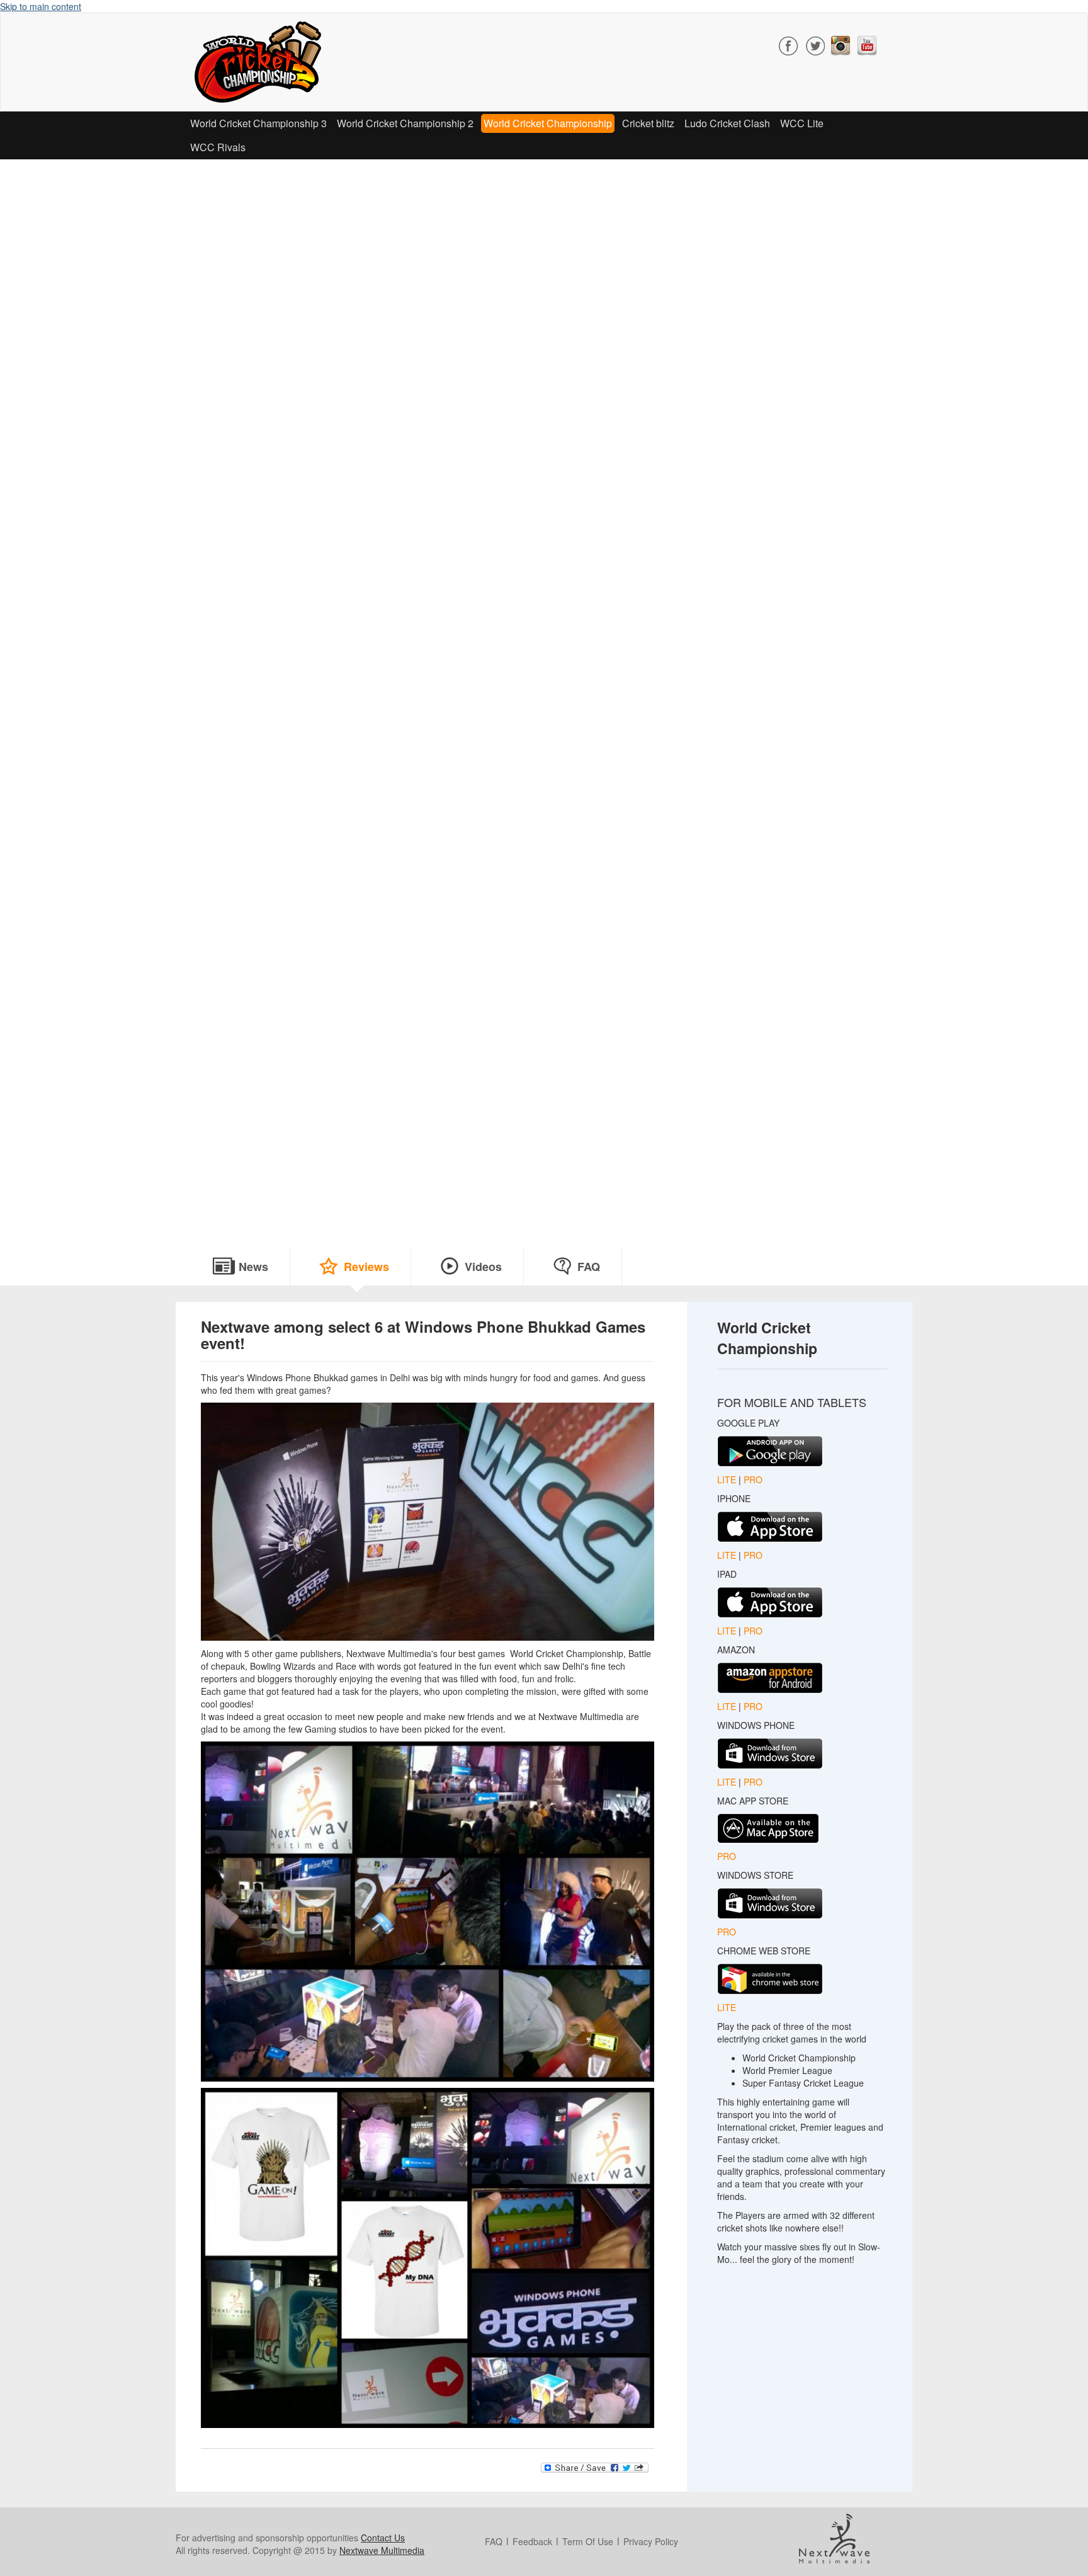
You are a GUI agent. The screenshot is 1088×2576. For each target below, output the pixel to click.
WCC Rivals (218, 147)
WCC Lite (802, 123)
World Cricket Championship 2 (405, 123)
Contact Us (383, 2538)
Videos (483, 1267)
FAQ (589, 1267)
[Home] (263, 62)
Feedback (532, 2541)
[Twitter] (815, 44)
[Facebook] (789, 44)
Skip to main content (41, 6)
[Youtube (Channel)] (867, 44)
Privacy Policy (651, 2541)
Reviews (366, 1267)
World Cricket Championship (548, 123)
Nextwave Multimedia (382, 2550)
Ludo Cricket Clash (727, 123)
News (253, 1267)
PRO (753, 1479)
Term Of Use (588, 2541)
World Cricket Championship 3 (258, 123)
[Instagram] (841, 44)
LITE (728, 1479)
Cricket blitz (648, 123)
